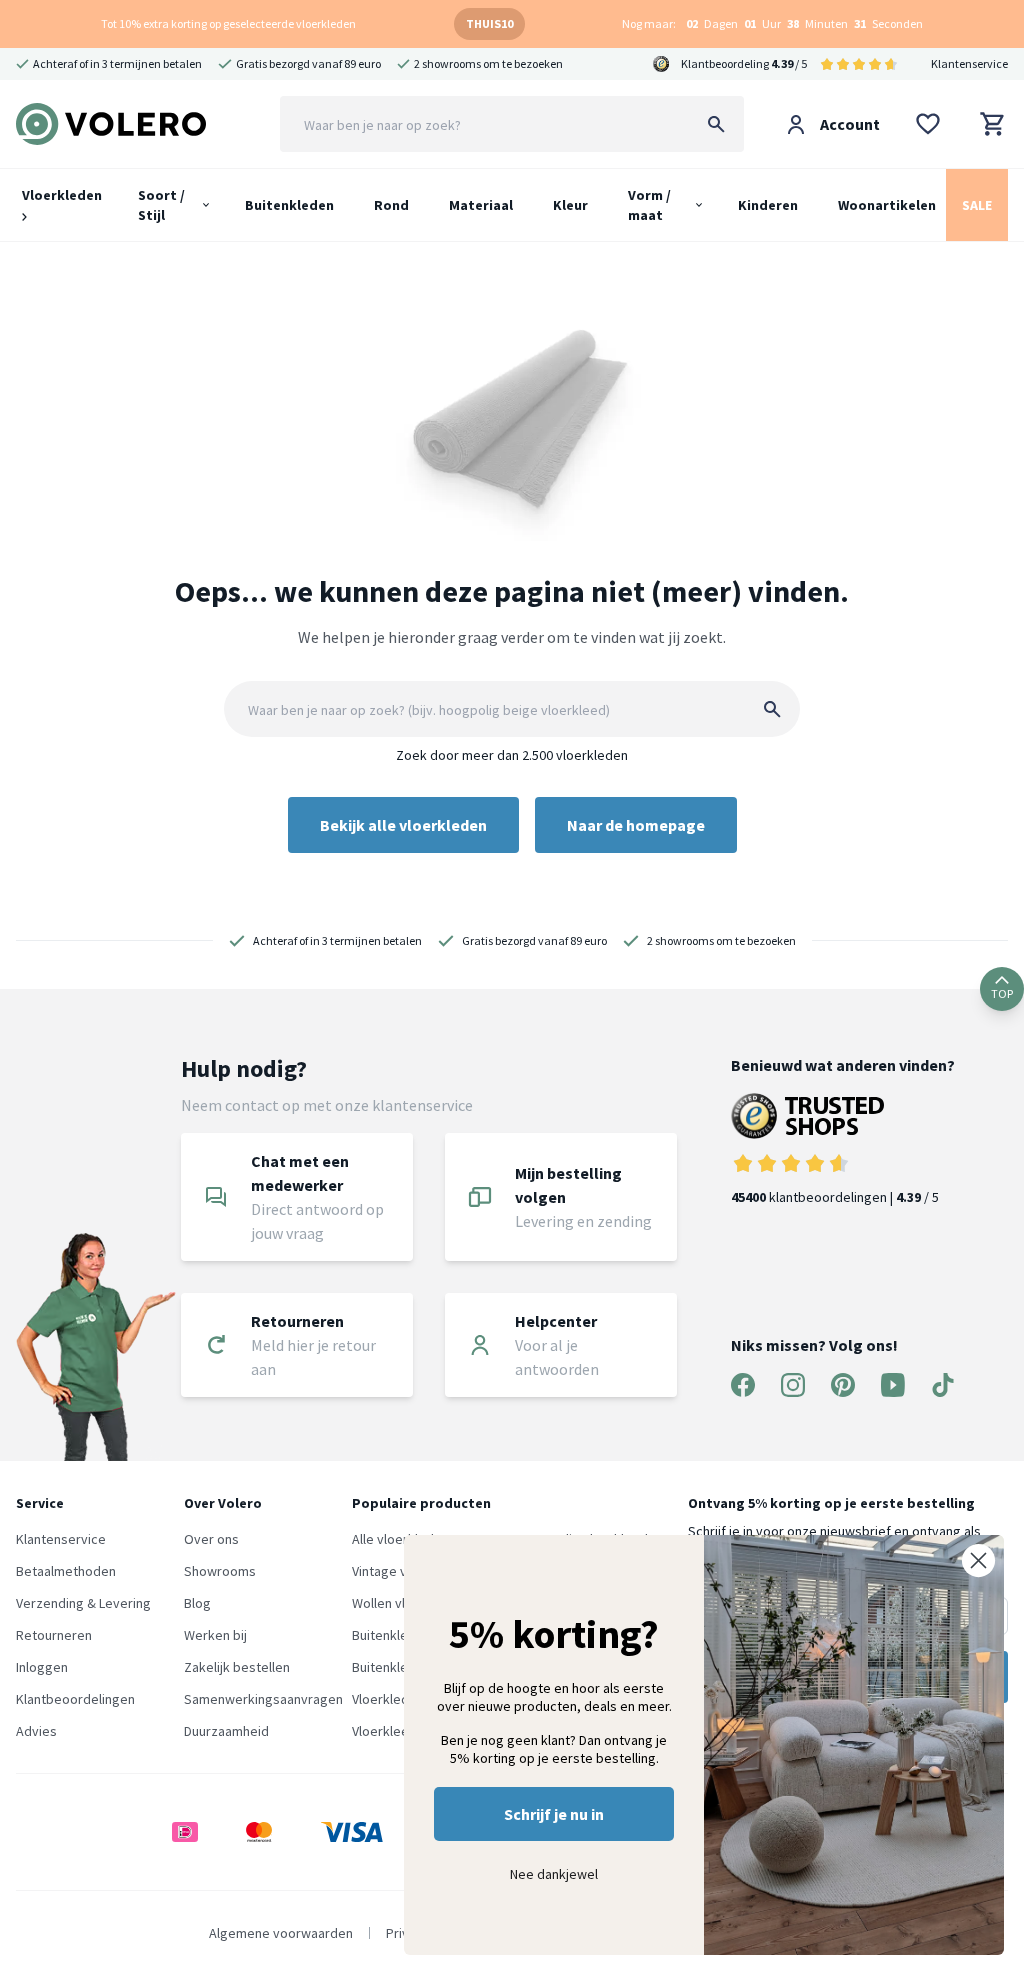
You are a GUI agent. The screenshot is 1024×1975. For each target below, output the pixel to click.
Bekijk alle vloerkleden (403, 825)
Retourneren (54, 1635)
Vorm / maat (649, 205)
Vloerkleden (62, 195)
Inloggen (42, 1667)
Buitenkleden (289, 205)
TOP (1002, 993)
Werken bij (215, 1635)
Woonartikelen (887, 205)
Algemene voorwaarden (281, 1933)
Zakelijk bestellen (237, 1667)
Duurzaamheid (226, 1731)
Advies (36, 1731)
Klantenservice (969, 63)
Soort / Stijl (161, 205)
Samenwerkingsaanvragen (263, 1699)
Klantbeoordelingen (75, 1699)
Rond (391, 205)
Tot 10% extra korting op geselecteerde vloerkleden (228, 23)
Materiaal (481, 205)
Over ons (211, 1539)
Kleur (570, 205)
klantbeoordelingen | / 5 (835, 1197)
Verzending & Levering (83, 1603)
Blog (197, 1603)
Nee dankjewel (554, 1874)
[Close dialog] (978, 1560)
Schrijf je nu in (554, 1814)
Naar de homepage (636, 825)
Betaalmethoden (66, 1571)
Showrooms (220, 1571)
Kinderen (768, 205)
